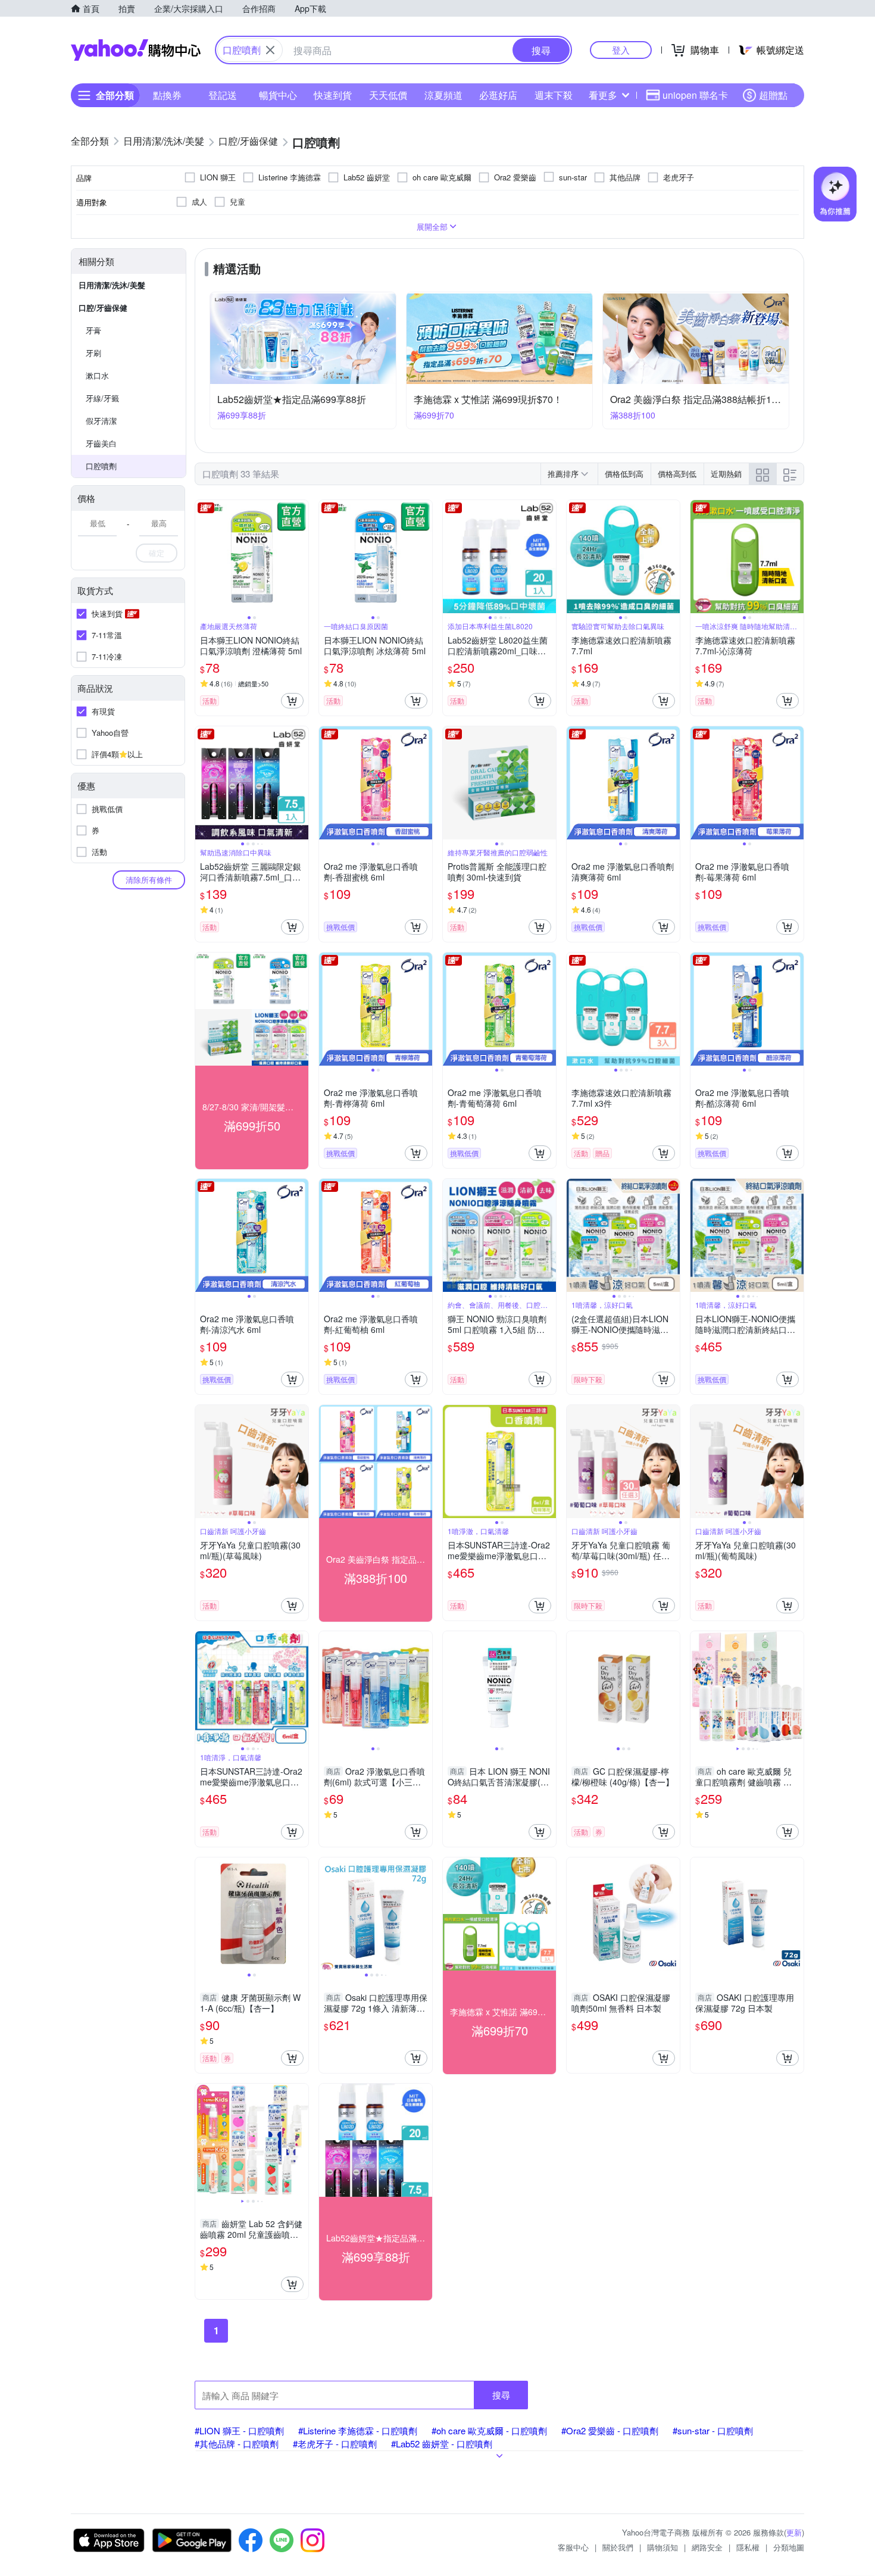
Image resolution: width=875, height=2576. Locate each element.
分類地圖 (789, 2547)
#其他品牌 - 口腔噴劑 (237, 2444)
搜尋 (501, 2395)
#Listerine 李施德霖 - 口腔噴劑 (358, 2430)
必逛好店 (498, 95)
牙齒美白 (101, 443)
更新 (794, 2532)
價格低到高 (624, 474)
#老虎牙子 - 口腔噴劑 (335, 2444)
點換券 (167, 95)
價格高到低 (677, 474)
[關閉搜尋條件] (270, 50)
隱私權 (748, 2547)
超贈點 (773, 95)
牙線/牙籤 (102, 398)
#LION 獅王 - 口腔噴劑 (239, 2430)
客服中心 (573, 2547)
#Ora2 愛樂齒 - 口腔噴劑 (610, 2430)
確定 (157, 553)
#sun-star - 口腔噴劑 (713, 2430)
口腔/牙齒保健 (103, 307)
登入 (621, 50)
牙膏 (93, 330)
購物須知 (662, 2547)
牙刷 (93, 353)
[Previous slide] (203, 557)
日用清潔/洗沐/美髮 (112, 285)
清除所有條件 (149, 880)
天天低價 (388, 95)
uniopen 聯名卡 (695, 95)
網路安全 (707, 2547)
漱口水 (97, 375)
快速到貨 (333, 95)
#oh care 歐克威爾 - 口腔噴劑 (489, 2430)
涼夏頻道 (443, 95)
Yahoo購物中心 (136, 50)
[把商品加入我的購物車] (292, 701)
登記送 (223, 95)
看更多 (603, 95)
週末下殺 (554, 95)
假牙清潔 (101, 421)
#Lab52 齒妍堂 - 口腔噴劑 (442, 2444)
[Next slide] (301, 557)
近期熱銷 (726, 474)
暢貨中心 (278, 95)
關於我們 (618, 2547)
